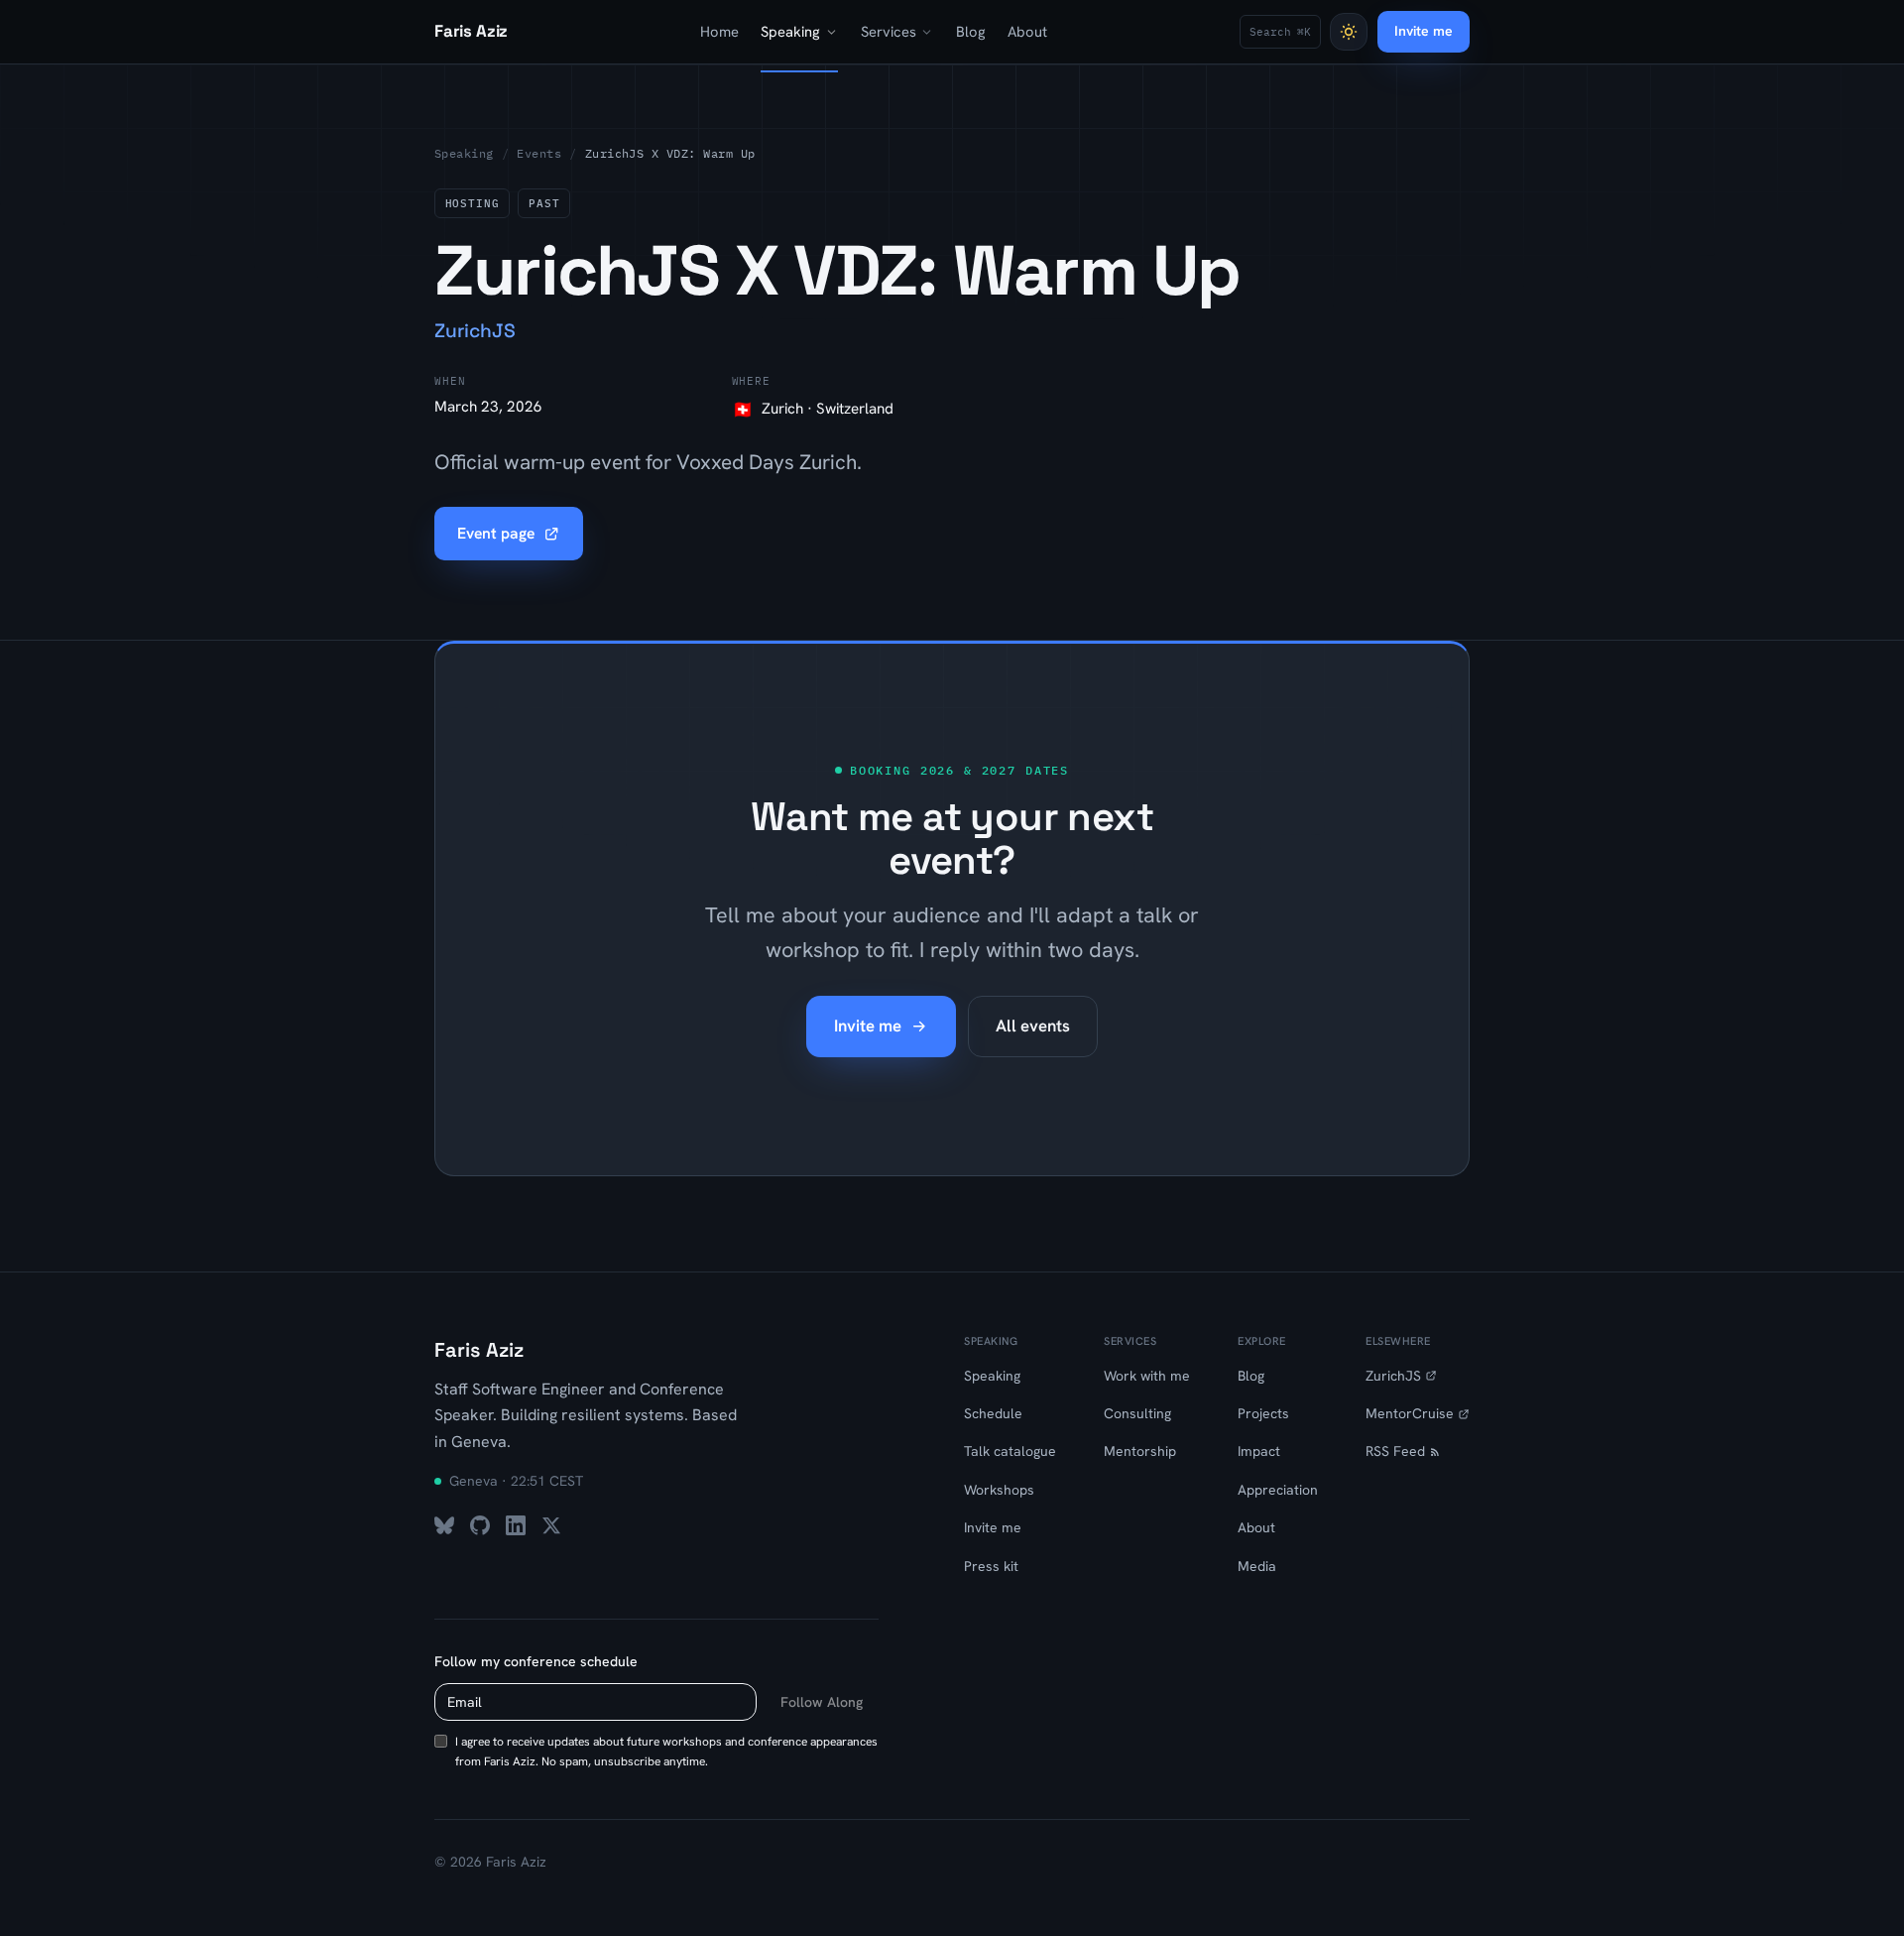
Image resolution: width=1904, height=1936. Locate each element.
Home (719, 31)
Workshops (999, 1490)
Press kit (991, 1566)
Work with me (1147, 1376)
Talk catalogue (1010, 1451)
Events (539, 153)
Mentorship (1140, 1451)
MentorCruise (1410, 1413)
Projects (1263, 1413)
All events (1033, 1026)
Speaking (790, 31)
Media (1257, 1566)
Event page (496, 533)
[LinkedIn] (516, 1525)
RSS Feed (1395, 1451)
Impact (1259, 1451)
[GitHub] (480, 1525)
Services (889, 31)
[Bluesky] (444, 1525)
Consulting (1137, 1413)
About (1027, 31)
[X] (551, 1525)
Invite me (1424, 31)
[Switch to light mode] (1349, 32)
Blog (971, 31)
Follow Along (822, 1702)
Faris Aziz (479, 1350)
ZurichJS (1393, 1376)
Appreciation (1278, 1490)
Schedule (993, 1413)
